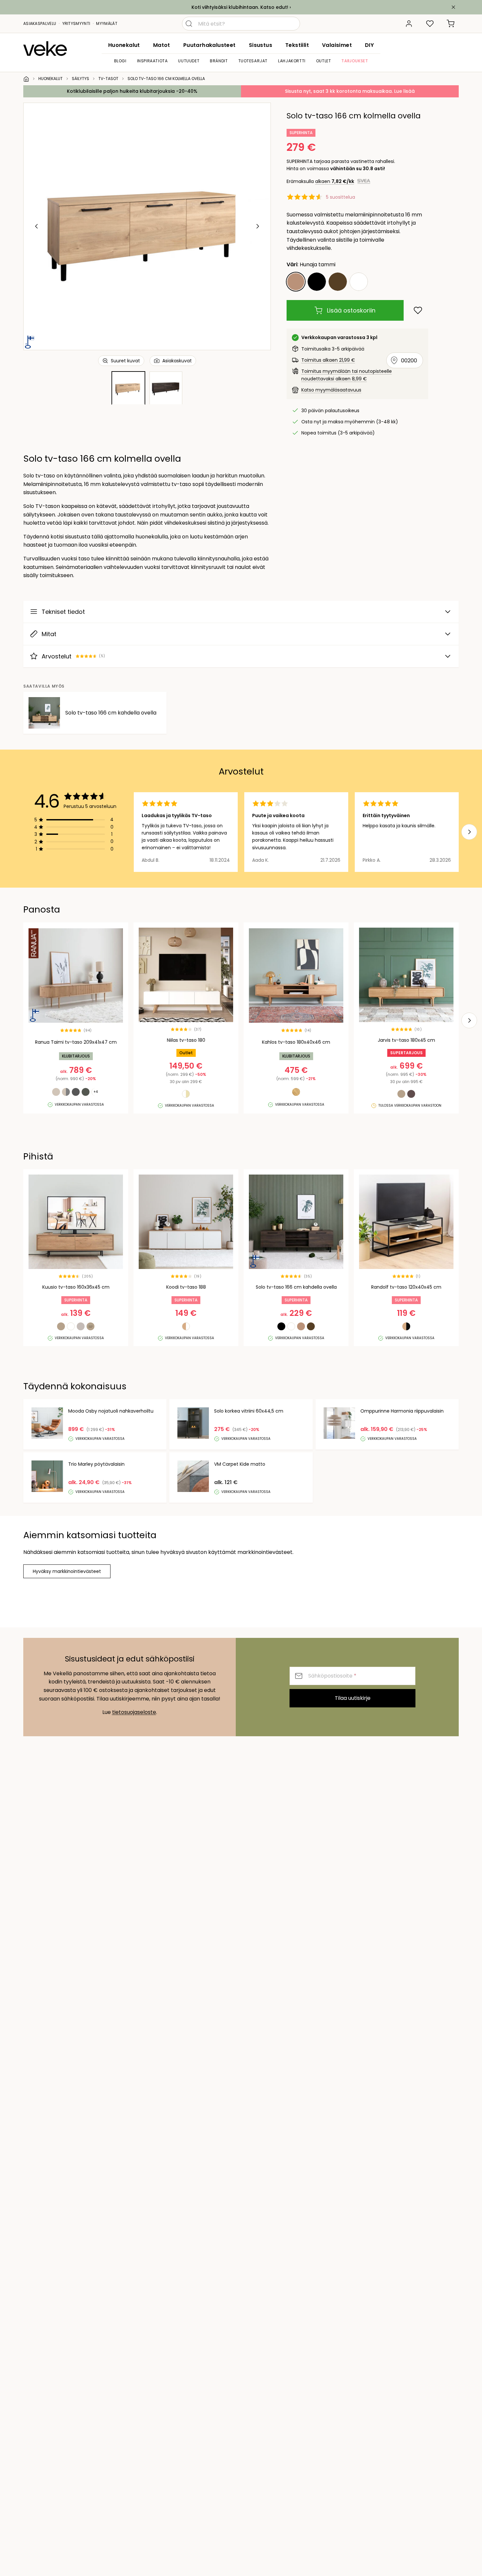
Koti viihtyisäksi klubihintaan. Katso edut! (240, 7)
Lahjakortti (292, 61)
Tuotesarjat (253, 61)
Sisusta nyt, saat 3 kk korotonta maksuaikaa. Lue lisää (350, 91)
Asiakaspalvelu (40, 23)
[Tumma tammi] (338, 282)
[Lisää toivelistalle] (418, 310)
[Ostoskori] (451, 24)
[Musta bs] (317, 282)
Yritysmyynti (76, 23)
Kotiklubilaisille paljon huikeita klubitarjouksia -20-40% (132, 91)
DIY (369, 45)
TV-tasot (108, 79)
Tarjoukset (355, 61)
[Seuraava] (257, 226)
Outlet (324, 61)
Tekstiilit (297, 45)
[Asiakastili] (409, 24)
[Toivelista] (430, 24)
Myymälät (107, 23)
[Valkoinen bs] (359, 282)
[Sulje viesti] (453, 7)
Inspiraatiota (152, 61)
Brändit (219, 61)
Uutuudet (189, 61)
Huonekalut (124, 45)
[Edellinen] (37, 226)
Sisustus (261, 45)
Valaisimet (337, 45)
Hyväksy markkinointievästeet (67, 1571)
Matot (162, 45)
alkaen (335, 181)
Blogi (120, 61)
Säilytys (80, 79)
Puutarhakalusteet (210, 45)
